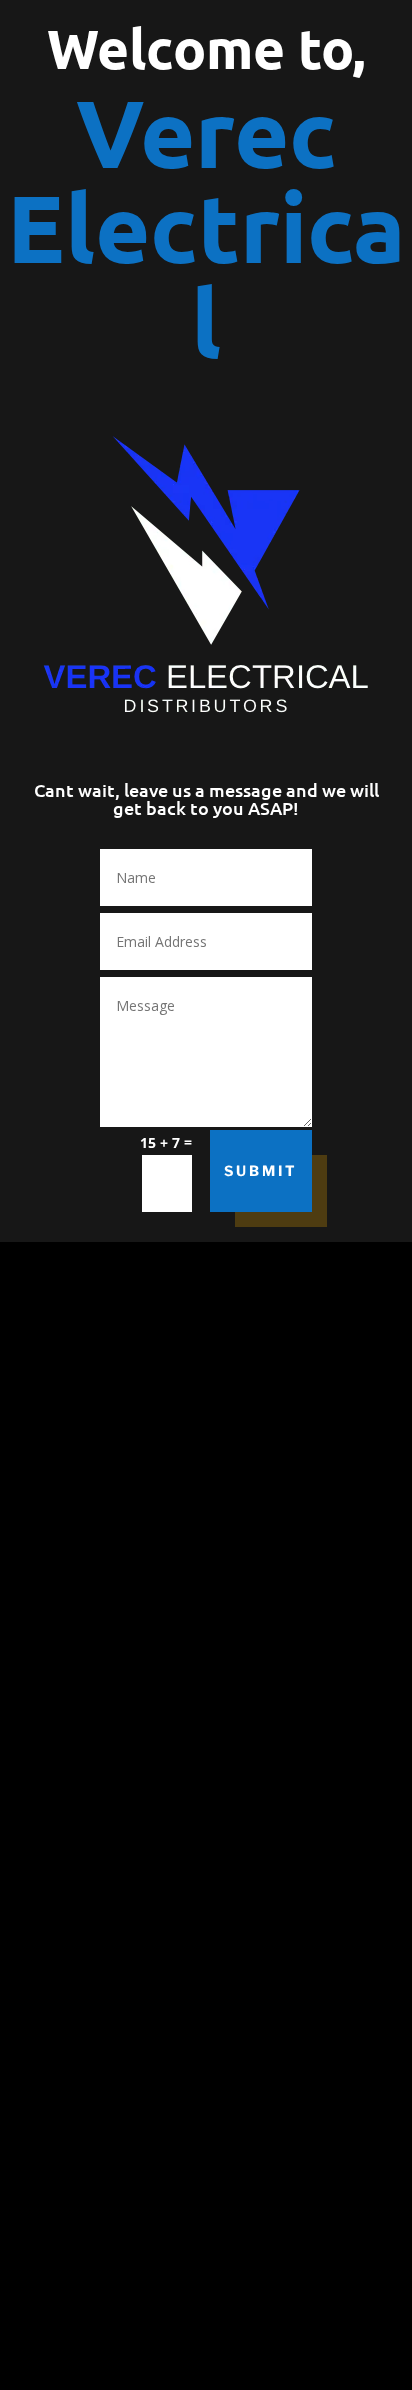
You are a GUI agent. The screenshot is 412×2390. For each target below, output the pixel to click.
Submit (261, 1170)
